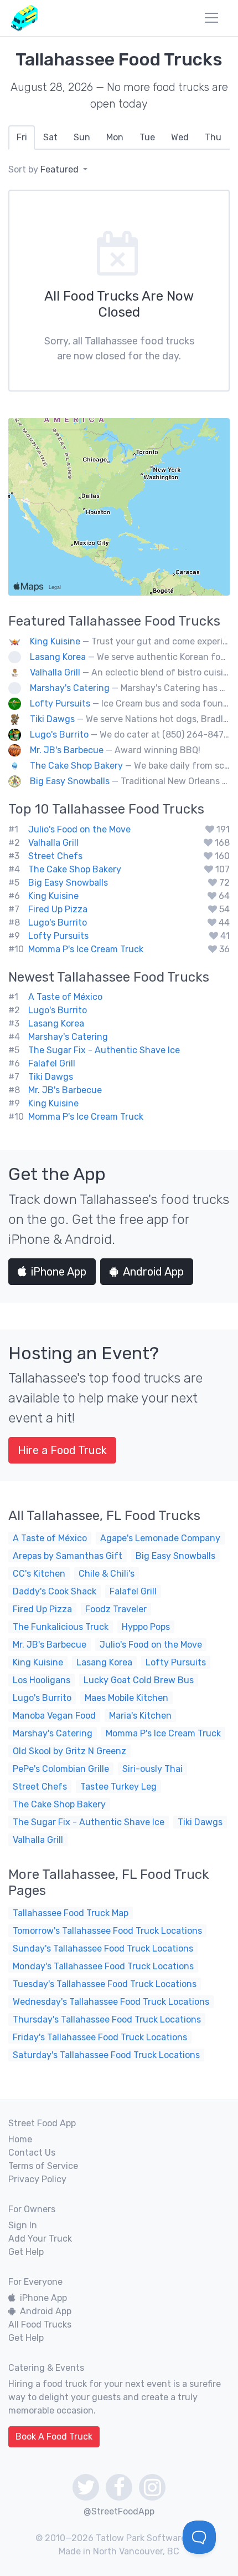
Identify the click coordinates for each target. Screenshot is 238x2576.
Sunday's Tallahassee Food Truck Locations (103, 1948)
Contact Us (32, 2153)
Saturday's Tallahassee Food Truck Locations (106, 2055)
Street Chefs (55, 856)
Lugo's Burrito (59, 735)
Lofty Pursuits (60, 703)
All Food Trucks (40, 2325)
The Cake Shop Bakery (76, 766)
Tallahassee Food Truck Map (71, 1913)
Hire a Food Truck (62, 1450)
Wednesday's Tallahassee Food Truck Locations (111, 2002)
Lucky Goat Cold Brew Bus (139, 1680)
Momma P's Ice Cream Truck (86, 949)
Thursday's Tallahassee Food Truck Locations (107, 2019)
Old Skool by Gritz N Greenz (69, 1751)
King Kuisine (55, 641)
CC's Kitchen (39, 1574)
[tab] (22, 138)
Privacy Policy (37, 2179)
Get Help (26, 2252)
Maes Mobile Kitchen (126, 1698)
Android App (153, 1272)
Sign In (23, 2225)
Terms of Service (43, 2166)
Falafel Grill (52, 1063)
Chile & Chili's (107, 1574)
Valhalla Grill (55, 672)
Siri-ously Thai (152, 1769)
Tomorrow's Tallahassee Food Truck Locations (107, 1931)
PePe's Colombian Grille (61, 1769)
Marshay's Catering (70, 688)
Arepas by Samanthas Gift (68, 1556)
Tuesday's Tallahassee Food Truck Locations (105, 1984)
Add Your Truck (40, 2239)
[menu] (211, 18)
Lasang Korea (58, 657)
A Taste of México (65, 997)
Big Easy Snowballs (70, 781)
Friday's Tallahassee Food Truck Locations (100, 2037)
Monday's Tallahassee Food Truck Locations (103, 1966)
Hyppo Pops (146, 1627)
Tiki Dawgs (52, 719)
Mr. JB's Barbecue (67, 750)
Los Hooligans (42, 1680)
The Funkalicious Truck (61, 1627)
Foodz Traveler (116, 1609)
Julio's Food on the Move (79, 829)
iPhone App (59, 1272)
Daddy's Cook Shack (55, 1591)
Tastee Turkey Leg (118, 1787)
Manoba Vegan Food (54, 1716)
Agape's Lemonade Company (160, 1538)
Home (20, 2139)
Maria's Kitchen (140, 1716)
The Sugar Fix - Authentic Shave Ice (104, 1050)
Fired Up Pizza (58, 909)
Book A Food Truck (54, 2437)
